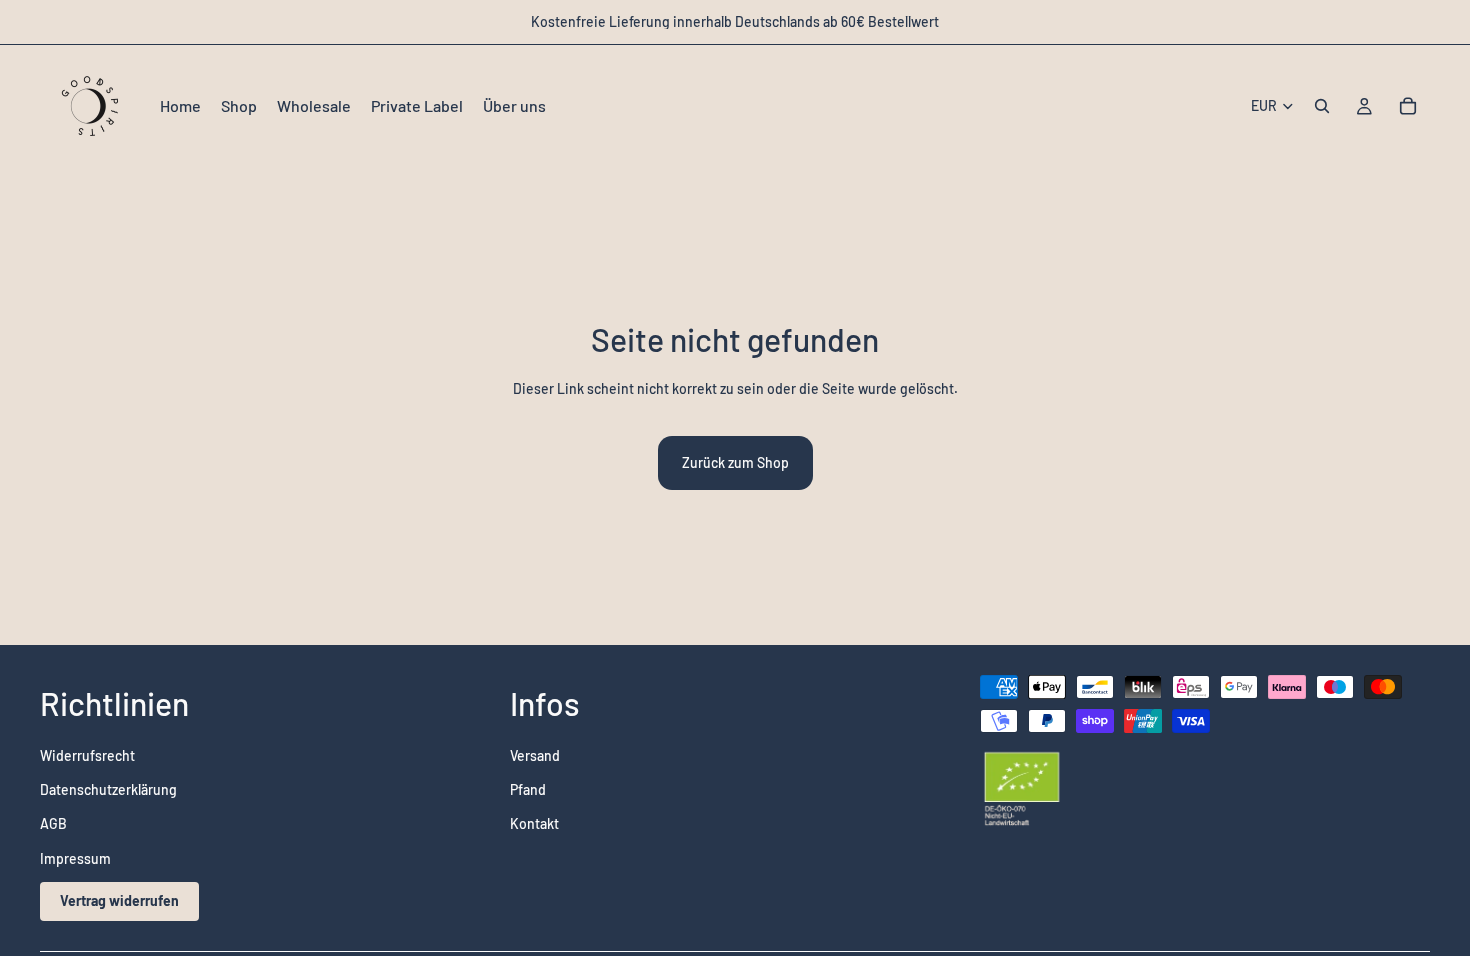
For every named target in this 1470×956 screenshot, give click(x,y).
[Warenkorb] (1408, 106)
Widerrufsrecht (87, 755)
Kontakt (534, 824)
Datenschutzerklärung (108, 789)
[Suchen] (1322, 106)
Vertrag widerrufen (119, 901)
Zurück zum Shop (735, 462)
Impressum (75, 858)
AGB (53, 824)
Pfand (528, 789)
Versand (535, 755)
